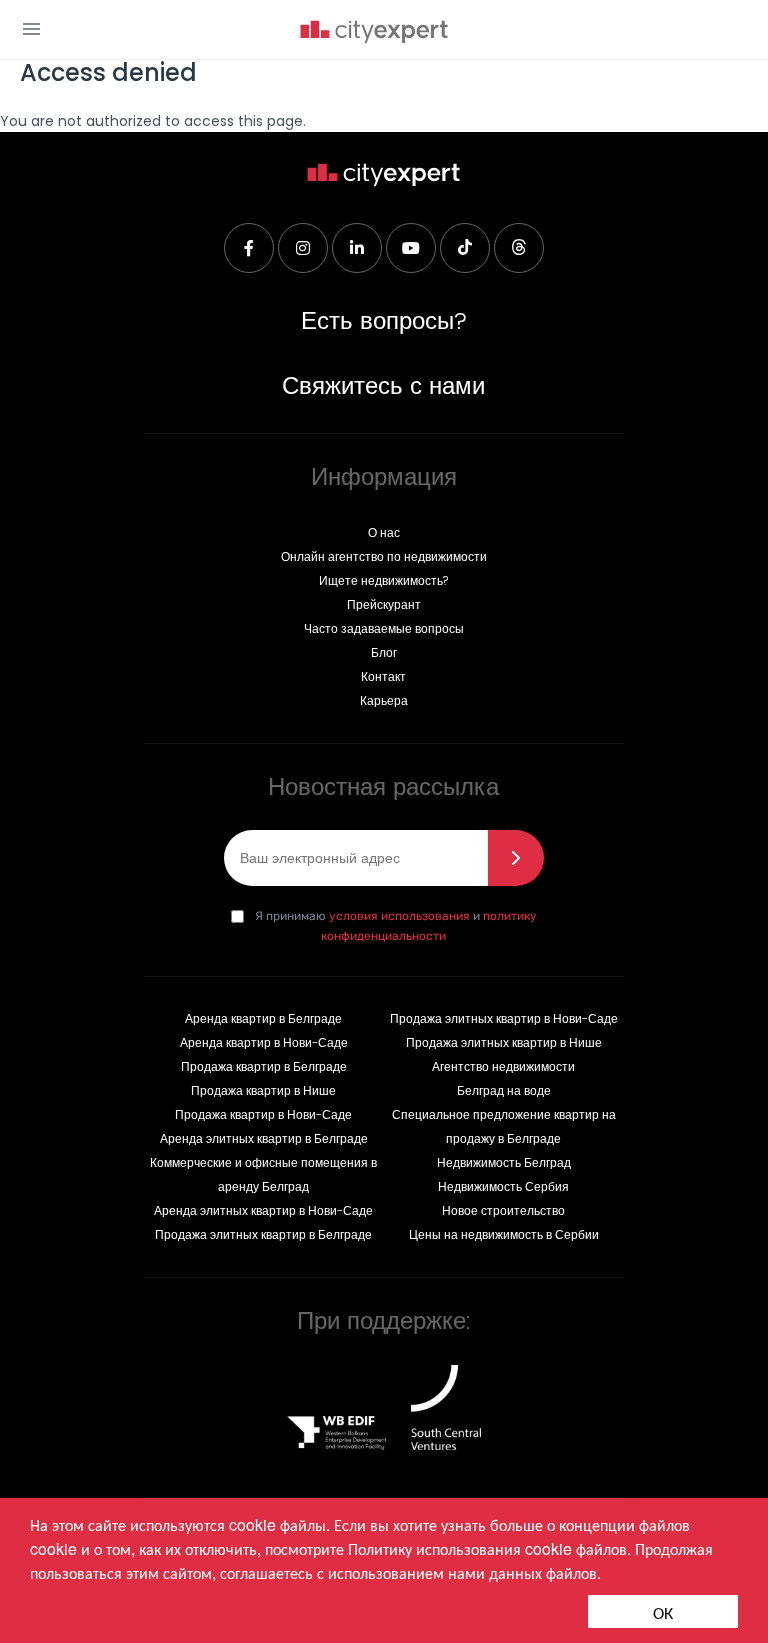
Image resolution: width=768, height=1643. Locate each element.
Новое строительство (503, 1210)
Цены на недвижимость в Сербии (504, 1234)
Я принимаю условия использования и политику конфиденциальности (387, 922)
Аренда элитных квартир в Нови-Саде (263, 1210)
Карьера (384, 700)
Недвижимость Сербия (503, 1186)
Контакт (383, 676)
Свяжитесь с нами (383, 385)
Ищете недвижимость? (383, 580)
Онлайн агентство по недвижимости (384, 556)
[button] (31, 29)
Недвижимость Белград (504, 1162)
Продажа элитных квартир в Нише (504, 1042)
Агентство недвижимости (503, 1066)
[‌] (249, 248)
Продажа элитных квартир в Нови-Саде (504, 1018)
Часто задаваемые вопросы (384, 628)
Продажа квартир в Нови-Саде (263, 1114)
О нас (384, 532)
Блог (384, 652)
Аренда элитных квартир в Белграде (264, 1138)
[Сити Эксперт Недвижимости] (374, 33)
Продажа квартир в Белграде (264, 1066)
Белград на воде (504, 1090)
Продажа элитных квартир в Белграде (263, 1234)
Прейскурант (384, 604)
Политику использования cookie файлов (487, 1548)
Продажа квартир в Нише (263, 1090)
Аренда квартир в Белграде (263, 1018)
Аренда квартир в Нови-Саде (264, 1042)
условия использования (399, 916)
